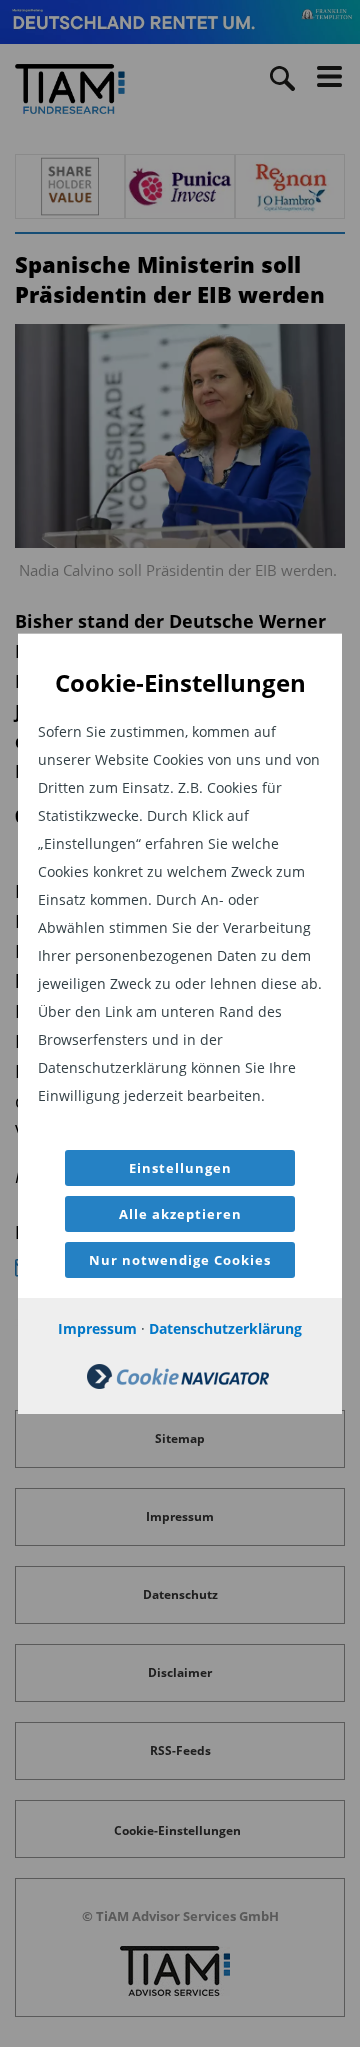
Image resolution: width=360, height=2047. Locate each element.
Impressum (97, 1328)
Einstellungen (180, 1168)
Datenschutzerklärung (225, 1328)
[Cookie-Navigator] (178, 1383)
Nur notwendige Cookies (180, 1260)
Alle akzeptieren (180, 1214)
